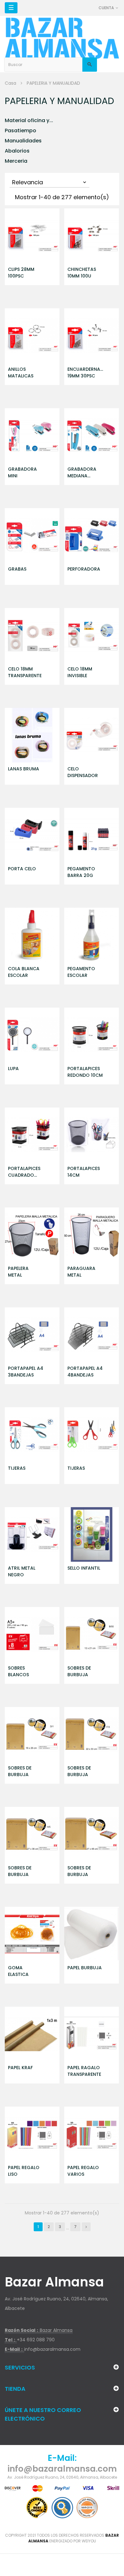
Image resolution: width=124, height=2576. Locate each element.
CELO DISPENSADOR (83, 772)
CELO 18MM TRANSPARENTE (25, 672)
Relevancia (50, 182)
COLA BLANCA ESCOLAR (24, 972)
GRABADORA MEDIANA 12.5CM (82, 473)
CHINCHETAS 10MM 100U (82, 273)
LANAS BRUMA (24, 769)
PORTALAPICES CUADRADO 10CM (24, 1172)
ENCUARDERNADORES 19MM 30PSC (85, 373)
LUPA (13, 1069)
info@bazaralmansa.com (52, 2349)
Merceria (16, 161)
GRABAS (17, 569)
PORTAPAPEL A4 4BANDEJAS (85, 1372)
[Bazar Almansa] (62, 38)
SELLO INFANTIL (84, 1568)
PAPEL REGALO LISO (24, 2171)
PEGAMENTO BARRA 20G (81, 872)
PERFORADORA (84, 569)
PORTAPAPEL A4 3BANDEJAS (26, 1372)
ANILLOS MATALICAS (21, 373)
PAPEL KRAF (20, 2068)
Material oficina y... (29, 120)
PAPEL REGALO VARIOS (83, 2171)
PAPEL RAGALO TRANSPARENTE (84, 2071)
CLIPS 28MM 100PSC (21, 273)
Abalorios (17, 151)
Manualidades (23, 141)
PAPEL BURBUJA (85, 1968)
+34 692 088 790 (36, 2340)
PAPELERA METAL (18, 1272)
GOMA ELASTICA (18, 1971)
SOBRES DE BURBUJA (79, 1671)
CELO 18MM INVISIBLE (80, 672)
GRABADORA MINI (22, 472)
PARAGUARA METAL (81, 1272)
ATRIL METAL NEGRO (22, 1571)
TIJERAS (17, 1468)
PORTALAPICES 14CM (84, 1172)
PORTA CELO (22, 869)
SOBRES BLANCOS (18, 1671)
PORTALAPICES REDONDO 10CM (85, 1072)
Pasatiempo (21, 131)
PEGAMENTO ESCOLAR (81, 972)
